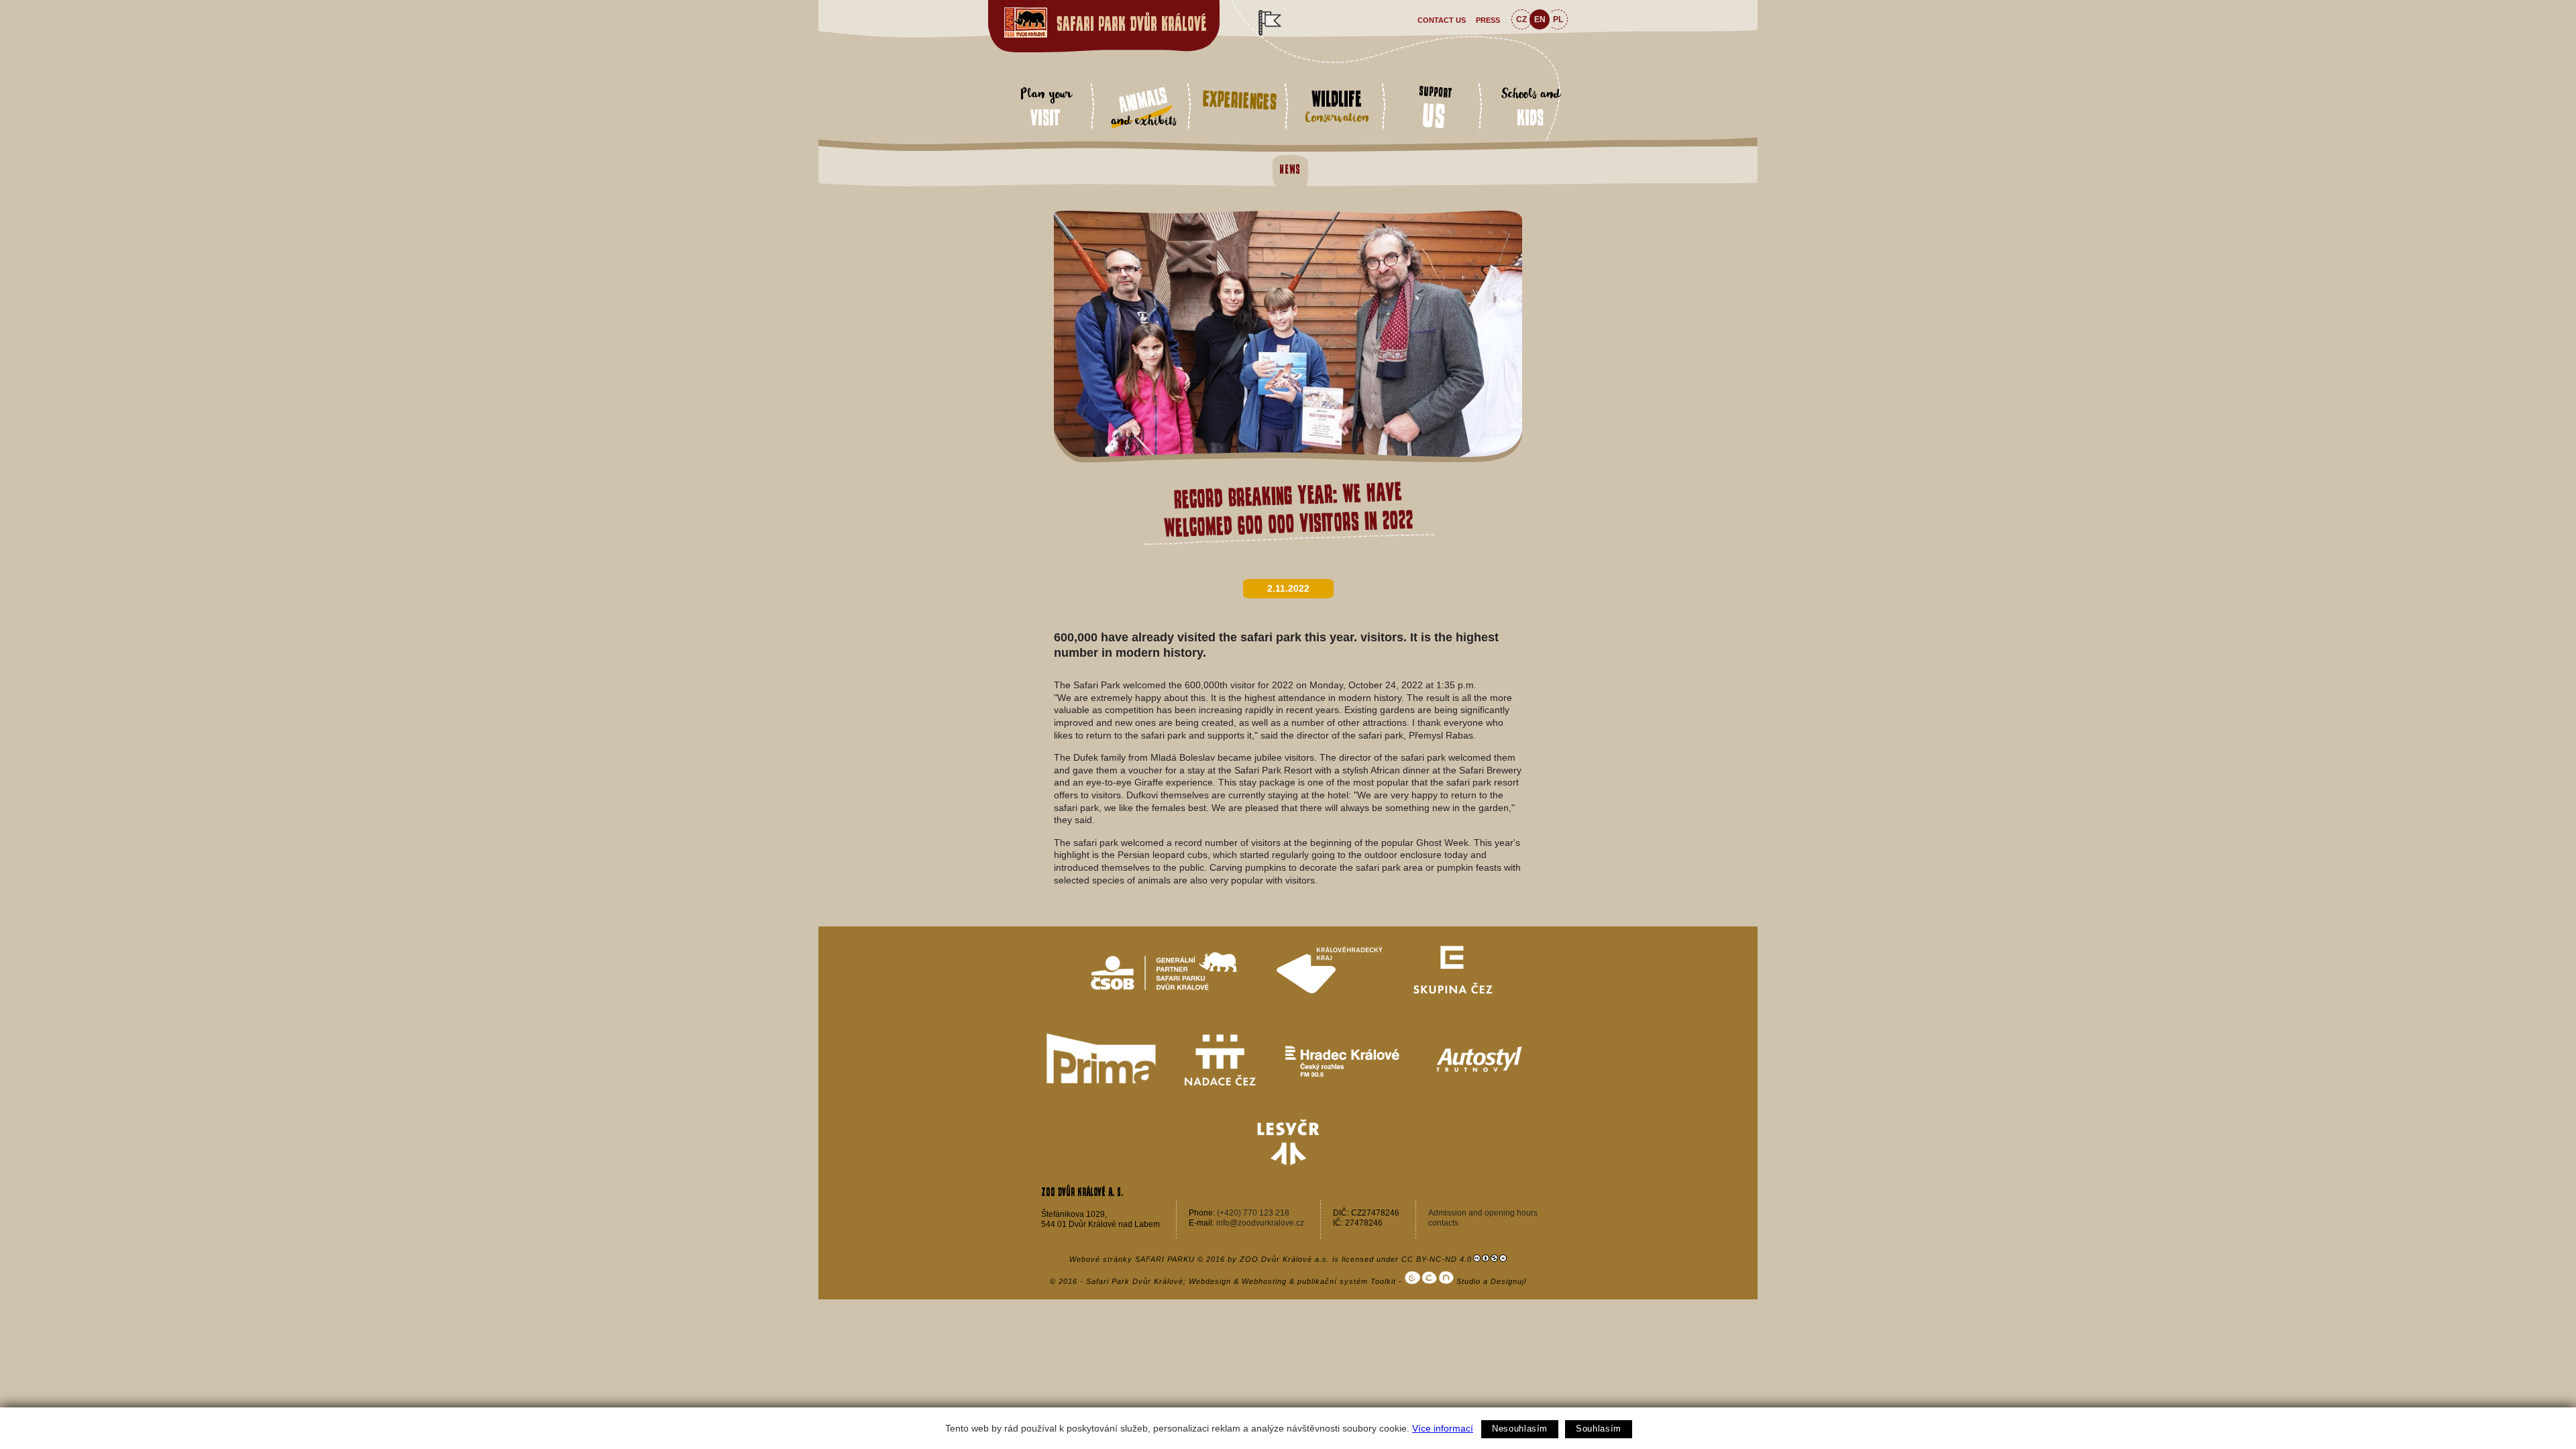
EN (1540, 19)
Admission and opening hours (1483, 1213)
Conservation (1337, 108)
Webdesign (1210, 1281)
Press (1488, 20)
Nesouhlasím (1520, 1429)
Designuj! (1509, 1281)
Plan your (1045, 106)
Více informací (1443, 1428)
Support (1436, 109)
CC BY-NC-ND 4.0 (1437, 1259)
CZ (1521, 19)
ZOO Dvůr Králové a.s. (1285, 1259)
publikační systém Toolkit (1347, 1281)
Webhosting (1264, 1281)
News (1290, 169)
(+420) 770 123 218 (1253, 1213)
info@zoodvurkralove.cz (1260, 1223)
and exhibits (1143, 108)
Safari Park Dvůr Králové (1132, 24)
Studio (1467, 1281)
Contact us (1442, 20)
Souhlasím (1599, 1429)
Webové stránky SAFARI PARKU (1132, 1259)
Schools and (1531, 106)
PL (1558, 19)
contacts (1443, 1223)
